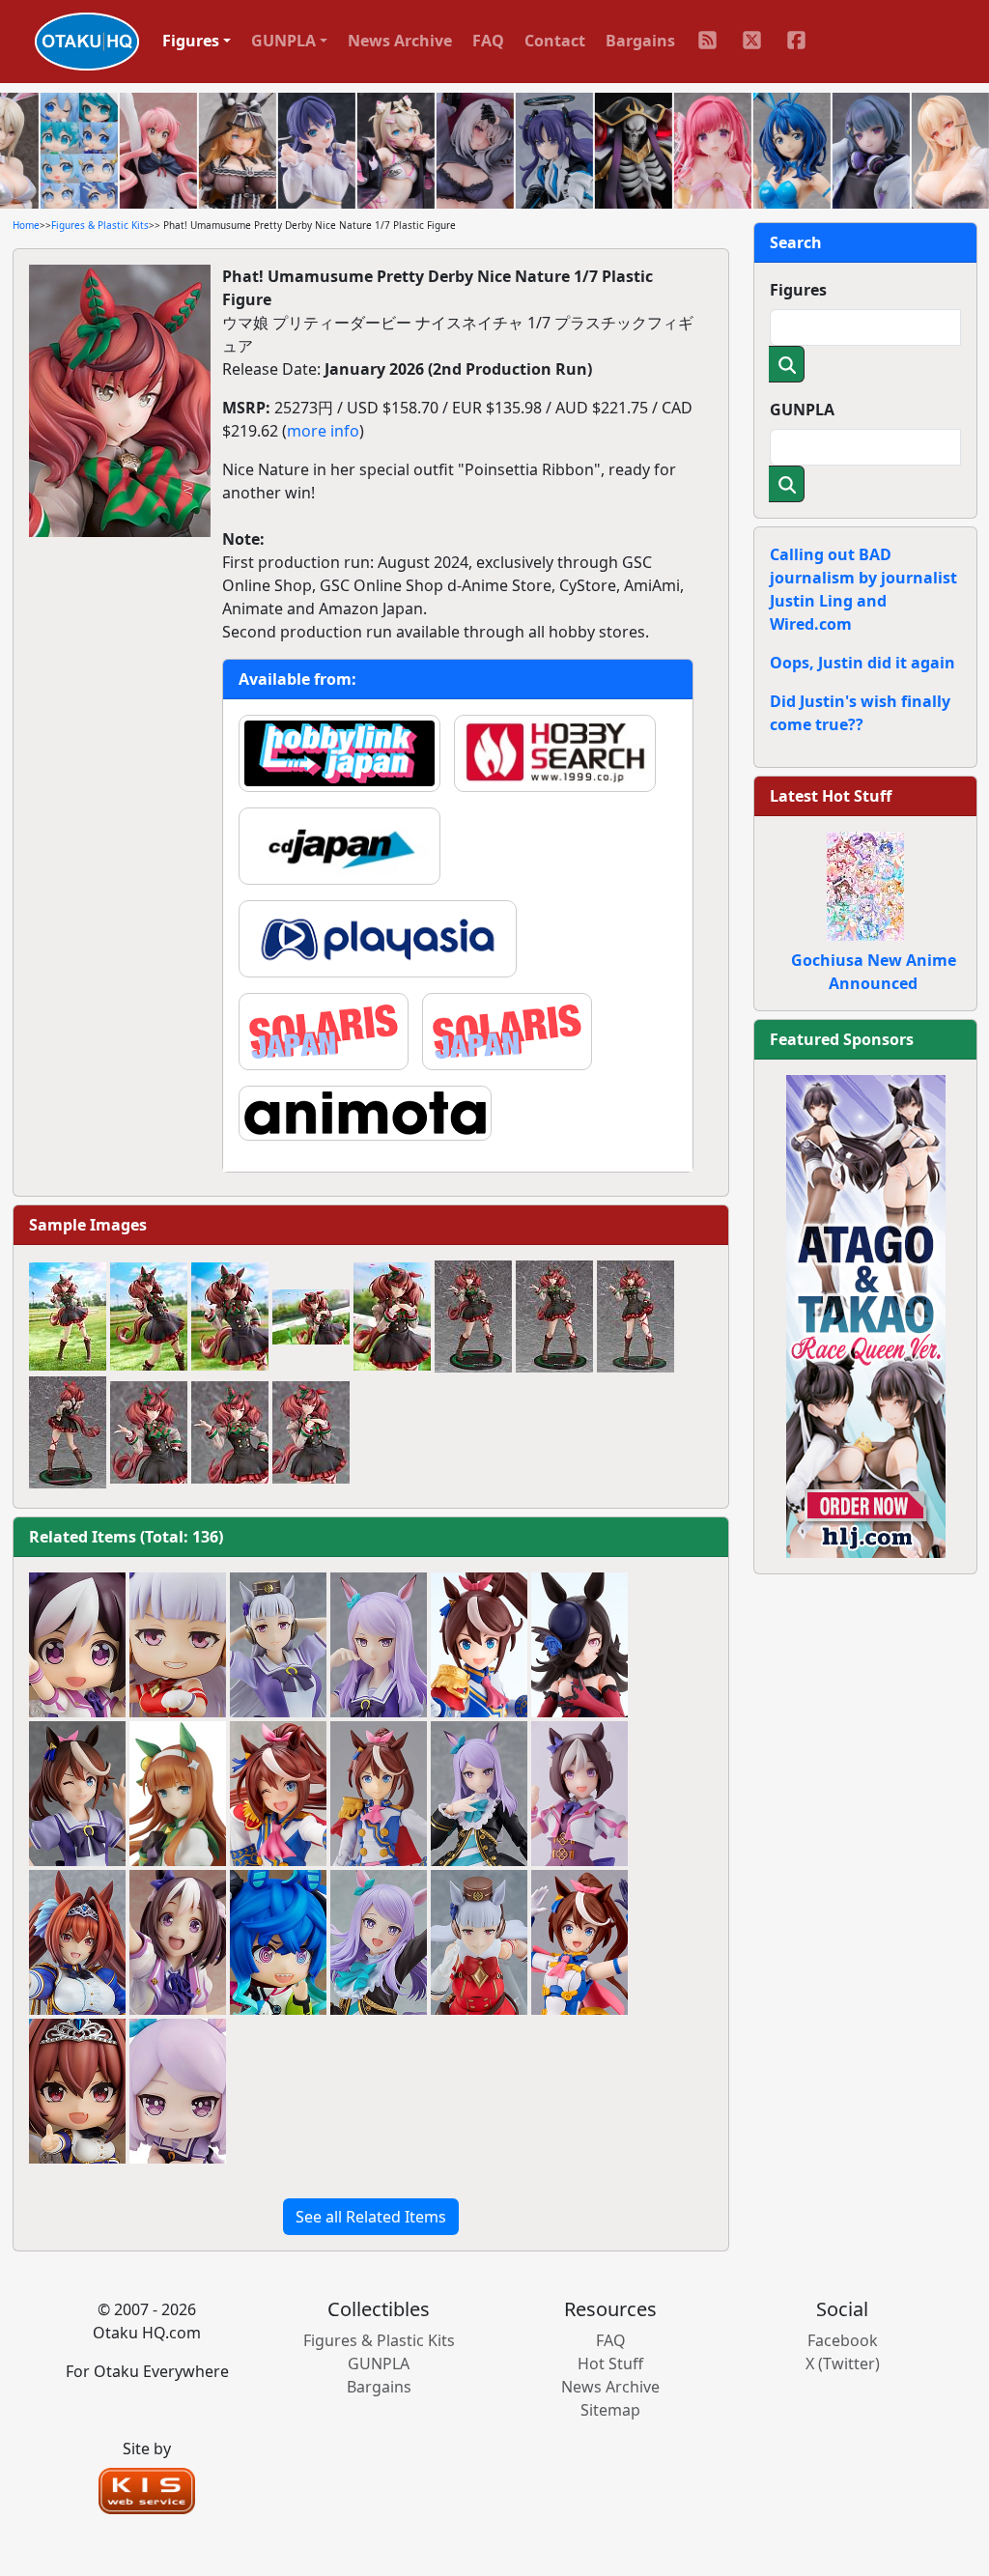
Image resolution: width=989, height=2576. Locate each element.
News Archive (400, 41)
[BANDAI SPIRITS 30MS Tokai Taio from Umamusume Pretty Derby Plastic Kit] (579, 1942)
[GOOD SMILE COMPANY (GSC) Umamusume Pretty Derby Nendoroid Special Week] (77, 1645)
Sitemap (610, 2410)
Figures (798, 290)
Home (26, 225)
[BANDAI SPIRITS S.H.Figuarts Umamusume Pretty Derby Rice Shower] (579, 1645)
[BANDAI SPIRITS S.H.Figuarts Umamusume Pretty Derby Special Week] (579, 1794)
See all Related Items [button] (371, 2217)
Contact (555, 41)
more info (323, 431)
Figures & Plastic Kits (100, 225)
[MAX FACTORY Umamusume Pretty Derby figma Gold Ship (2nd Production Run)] (479, 1942)
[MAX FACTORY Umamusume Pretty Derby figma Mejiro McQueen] (479, 1794)
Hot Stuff (610, 2364)
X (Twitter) (843, 2364)
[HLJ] (866, 1315)
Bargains (640, 41)
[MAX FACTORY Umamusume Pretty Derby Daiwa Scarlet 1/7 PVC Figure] (77, 1942)
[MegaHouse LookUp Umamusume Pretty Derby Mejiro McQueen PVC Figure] (178, 2091)
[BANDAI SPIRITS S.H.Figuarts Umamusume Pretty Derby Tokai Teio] (479, 1645)
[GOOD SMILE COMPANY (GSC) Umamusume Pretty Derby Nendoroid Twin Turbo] (278, 1942)
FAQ (488, 41)
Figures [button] (191, 41)
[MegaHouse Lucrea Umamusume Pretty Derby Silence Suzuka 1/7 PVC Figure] (178, 1794)
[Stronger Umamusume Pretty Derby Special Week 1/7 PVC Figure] (178, 1942)
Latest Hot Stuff (831, 796)
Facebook (843, 2340)
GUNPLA (802, 410)
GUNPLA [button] (283, 41)
